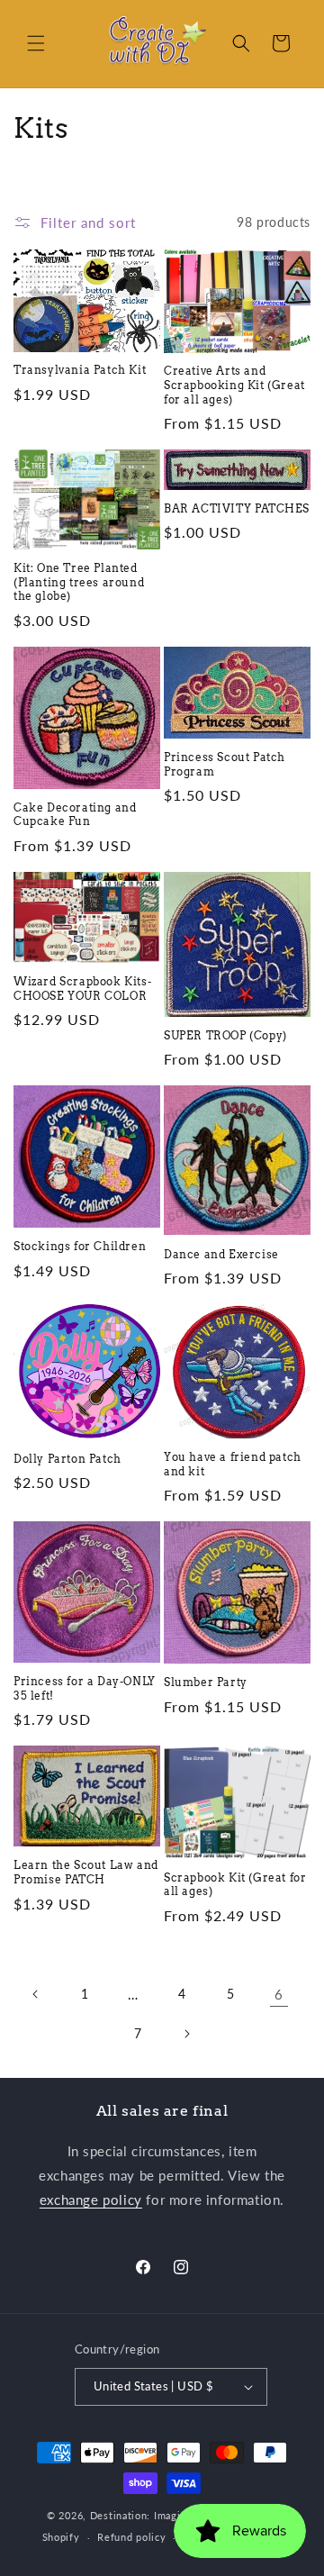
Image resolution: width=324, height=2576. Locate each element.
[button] (36, 43)
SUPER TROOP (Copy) (225, 1035)
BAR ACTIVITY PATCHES (237, 508)
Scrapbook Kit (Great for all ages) (235, 1885)
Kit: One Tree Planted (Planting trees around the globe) (79, 582)
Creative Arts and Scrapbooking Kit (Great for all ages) (234, 385)
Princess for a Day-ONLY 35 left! (85, 1688)
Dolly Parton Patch (67, 1459)
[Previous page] (36, 1994)
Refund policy (131, 2537)
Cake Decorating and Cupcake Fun (75, 815)
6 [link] (279, 1994)
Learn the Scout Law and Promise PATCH (86, 1872)
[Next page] (186, 2034)
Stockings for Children (80, 1246)
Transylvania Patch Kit (80, 370)
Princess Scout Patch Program (225, 764)
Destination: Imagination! (153, 2515)
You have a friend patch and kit (233, 1464)
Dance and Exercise (221, 1254)
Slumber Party (206, 1682)
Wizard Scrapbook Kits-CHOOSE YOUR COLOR (82, 989)
